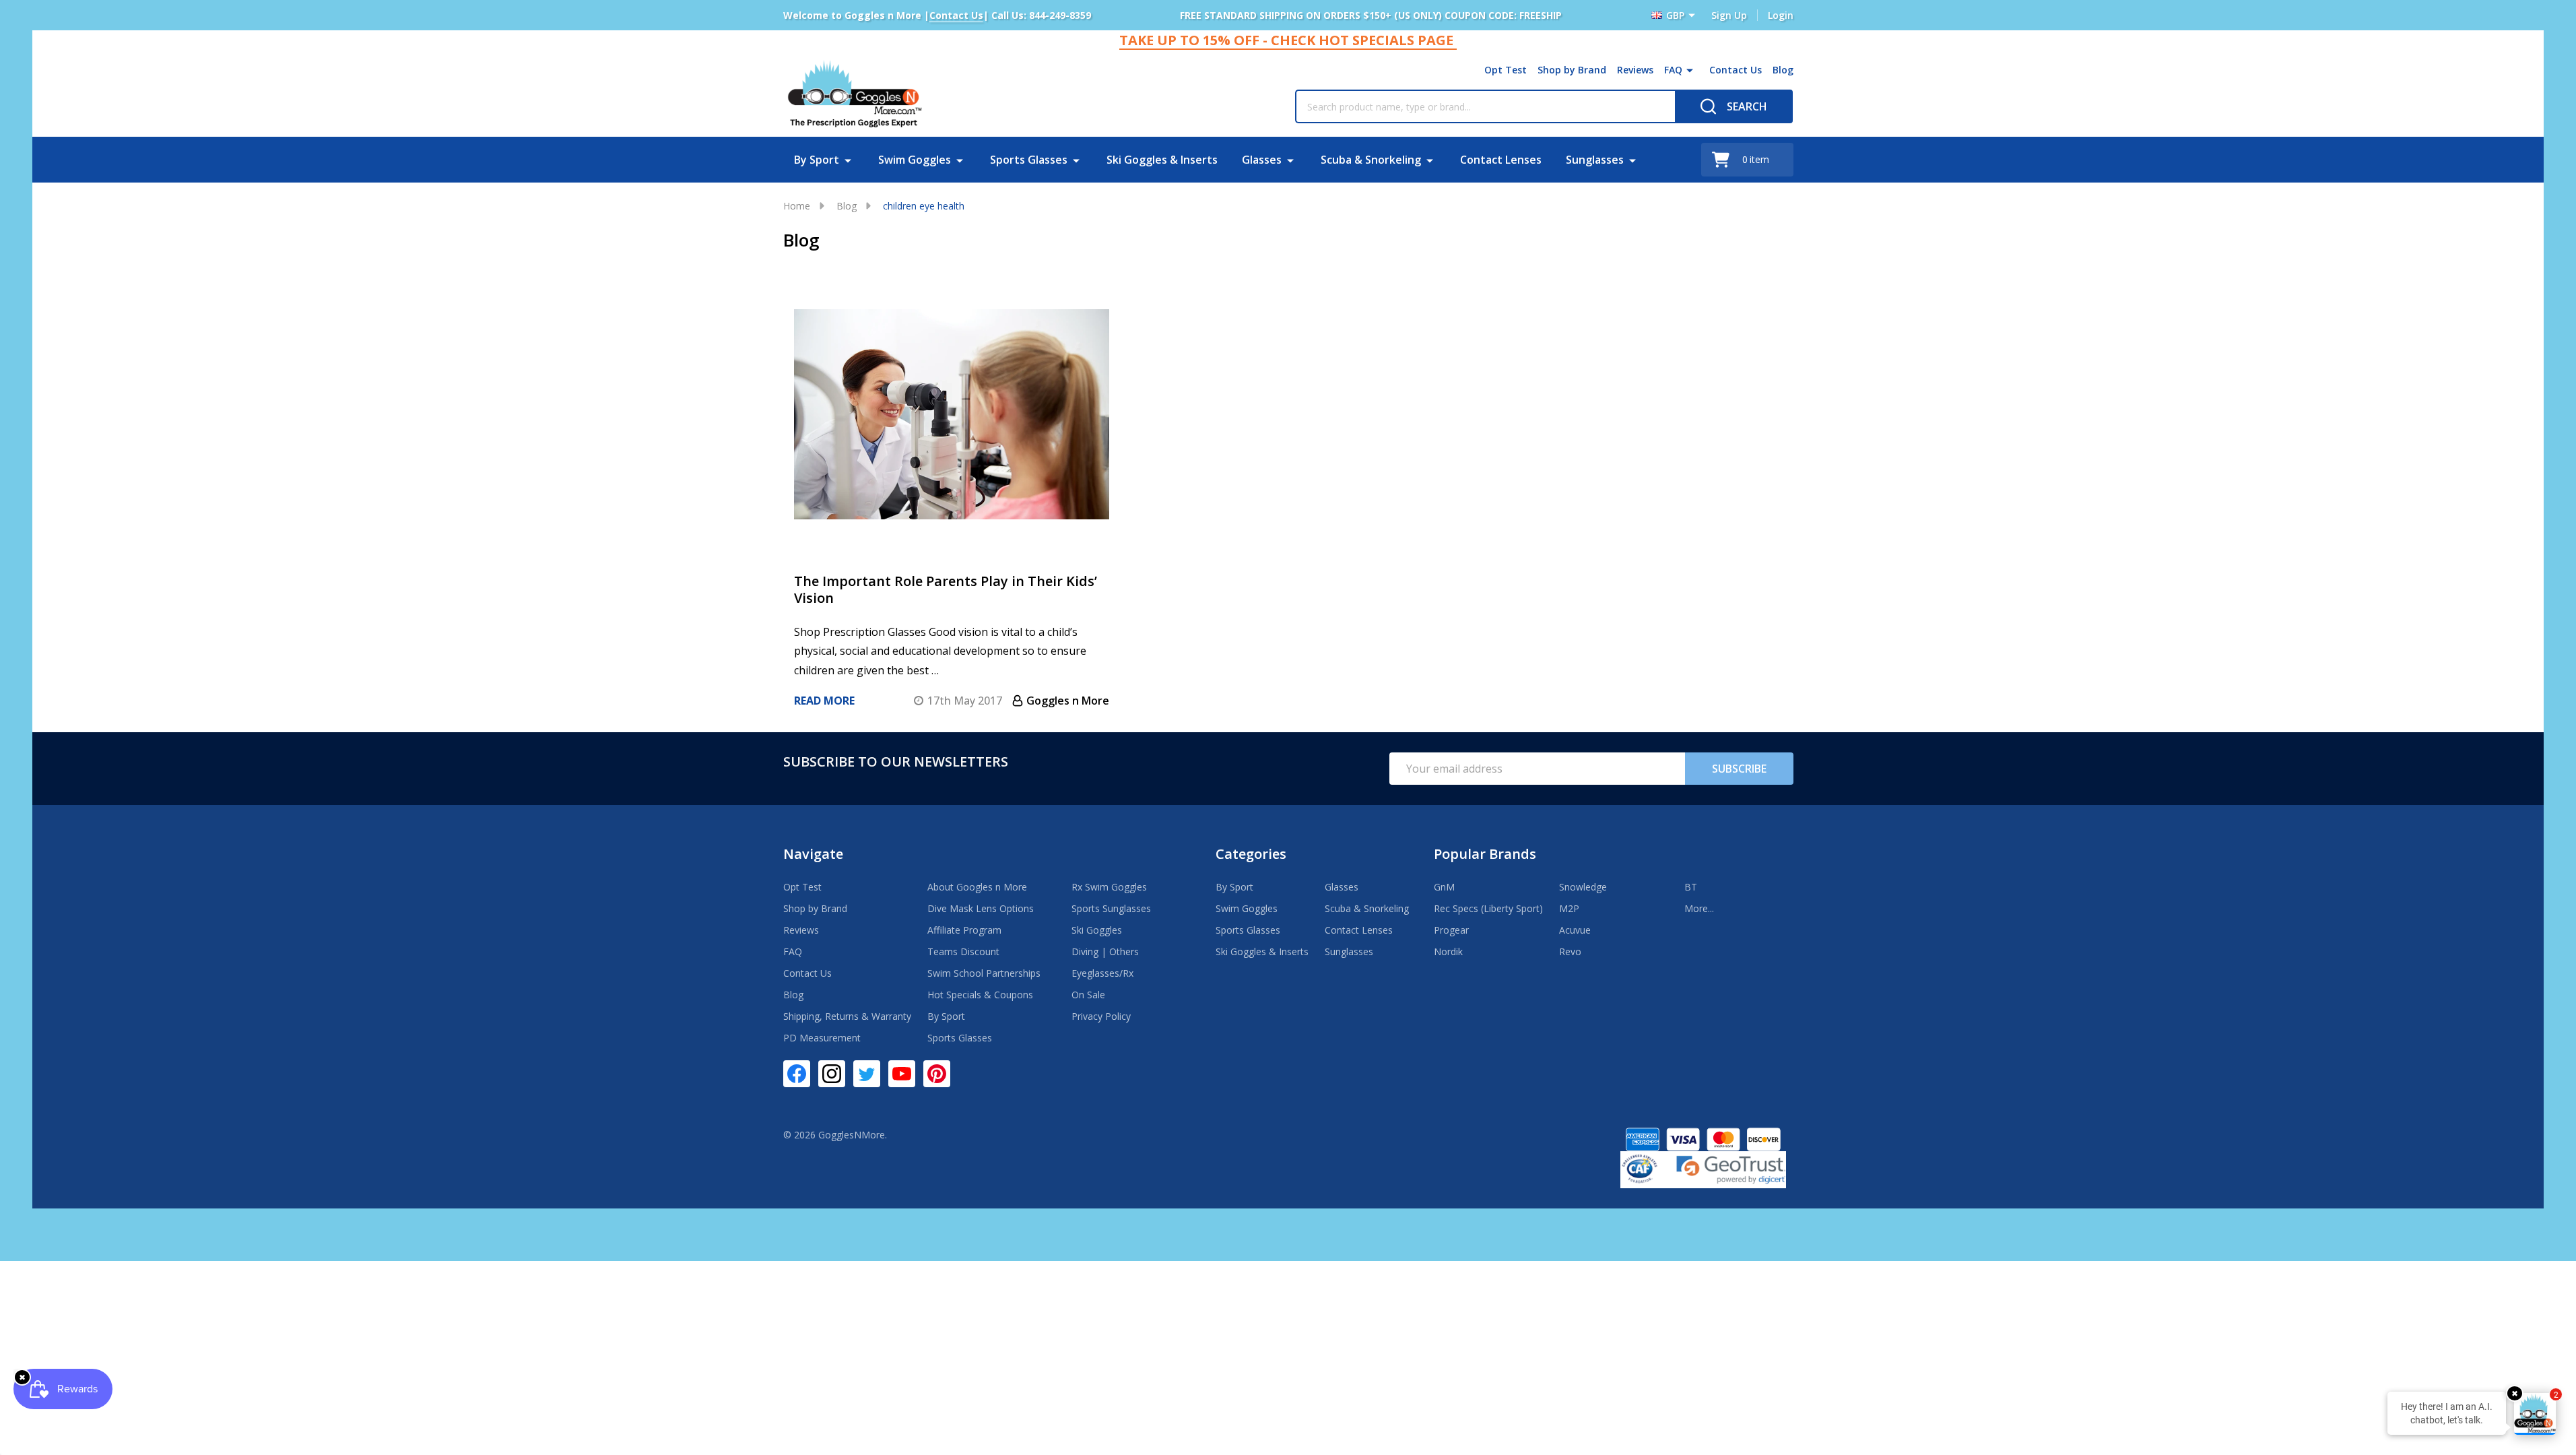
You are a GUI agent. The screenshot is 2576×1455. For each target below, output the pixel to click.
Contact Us (1736, 70)
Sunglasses (1595, 160)
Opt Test (1506, 70)
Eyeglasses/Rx (1102, 973)
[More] (1690, 70)
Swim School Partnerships (984, 973)
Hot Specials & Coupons (980, 995)
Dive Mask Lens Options (981, 908)
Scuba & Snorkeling (1371, 160)
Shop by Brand (1572, 70)
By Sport (817, 160)
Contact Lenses (1501, 160)
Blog (1783, 70)
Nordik (1448, 951)
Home (797, 206)
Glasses (1262, 160)
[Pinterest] (937, 1074)
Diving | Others (1105, 951)
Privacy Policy (1101, 1016)
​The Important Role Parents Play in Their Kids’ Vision (946, 589)
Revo (1570, 951)
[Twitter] (867, 1074)
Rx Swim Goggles (1109, 887)
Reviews (1635, 70)
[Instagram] (832, 1074)
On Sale (1088, 995)
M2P (1569, 908)
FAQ (1673, 70)
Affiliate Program (964, 930)
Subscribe (1739, 769)
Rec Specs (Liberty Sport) (1488, 908)
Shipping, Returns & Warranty (847, 1016)
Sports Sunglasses (1111, 908)
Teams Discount (963, 951)
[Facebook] (797, 1074)
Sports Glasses (1029, 160)
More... (1699, 908)
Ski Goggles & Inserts (1162, 160)
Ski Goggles (1097, 930)
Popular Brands (1485, 854)
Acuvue (1575, 930)
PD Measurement (822, 1038)
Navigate (813, 854)
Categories (1251, 854)
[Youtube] (902, 1074)
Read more (824, 701)
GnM (1444, 887)
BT (1691, 887)
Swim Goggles (915, 160)
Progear (1451, 930)
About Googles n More (977, 887)
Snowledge (1583, 887)
